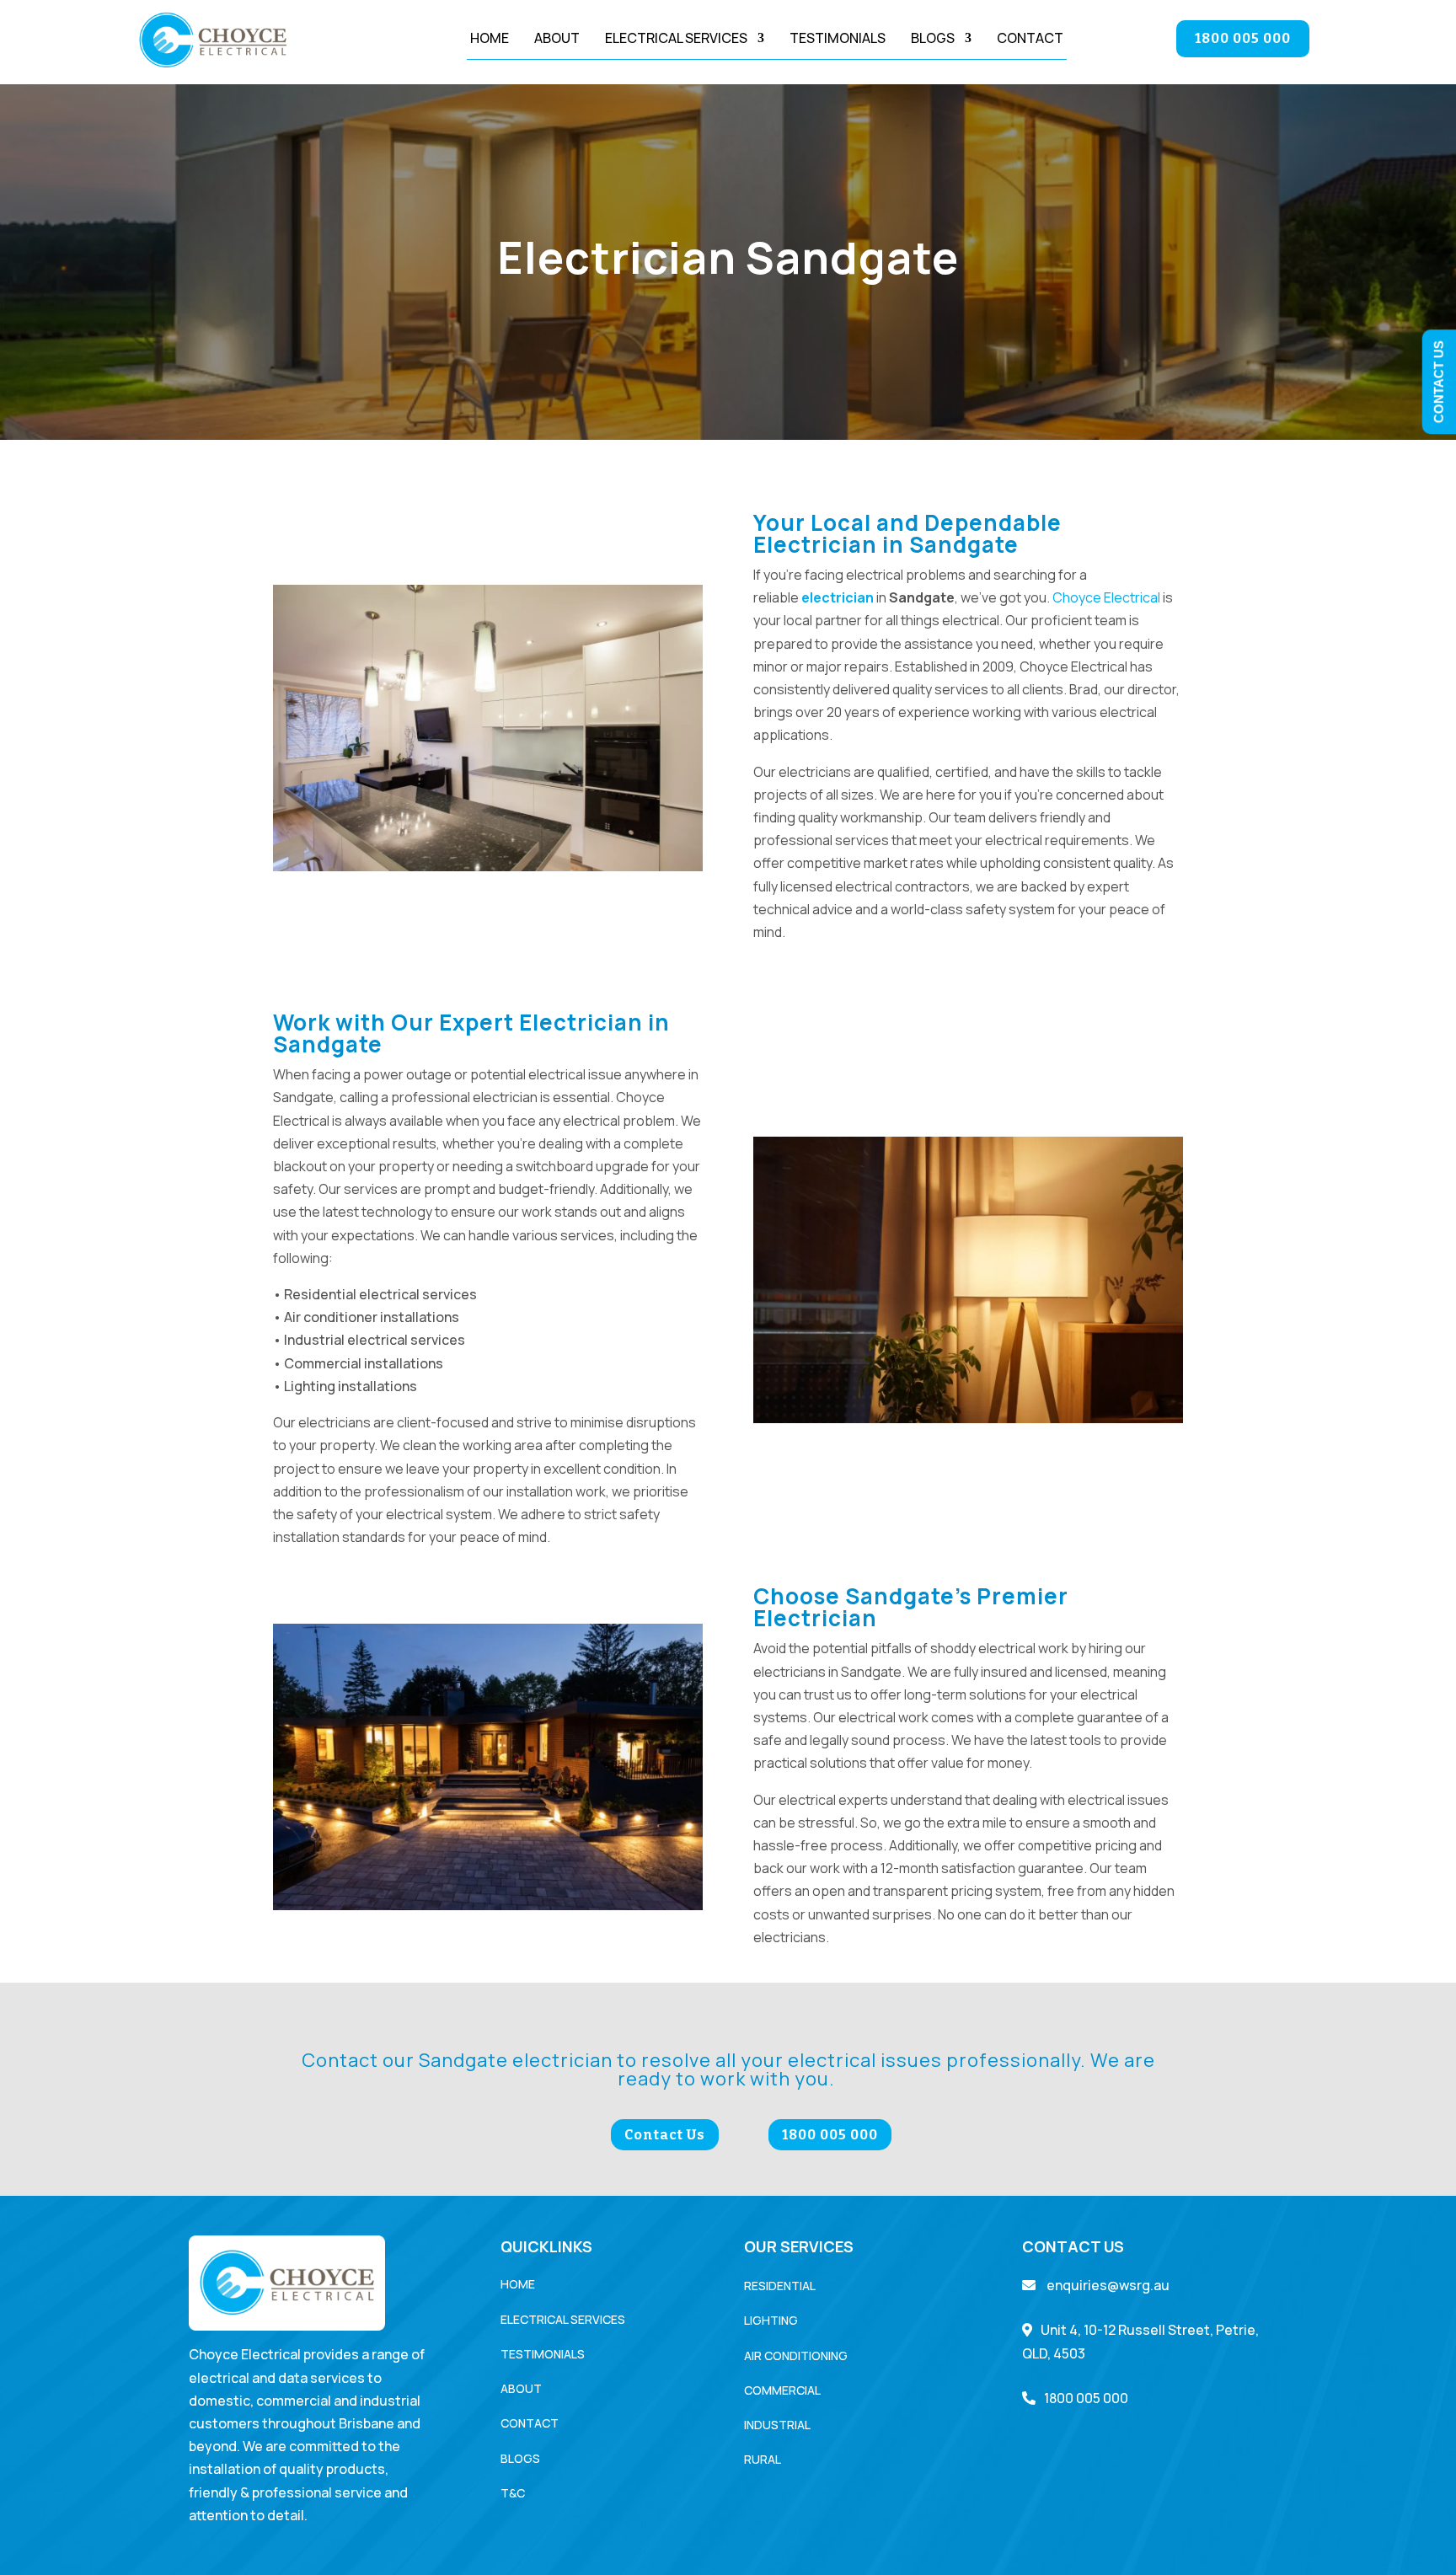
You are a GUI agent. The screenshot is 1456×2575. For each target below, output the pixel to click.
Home (490, 40)
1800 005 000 (1243, 38)
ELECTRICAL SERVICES (563, 2319)
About (557, 40)
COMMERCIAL (782, 2390)
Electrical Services (676, 40)
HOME (518, 2284)
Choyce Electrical (1106, 597)
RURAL (763, 2459)
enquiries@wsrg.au (1107, 2285)
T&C (513, 2493)
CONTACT (530, 2423)
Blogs (933, 40)
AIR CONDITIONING (796, 2356)
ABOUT (521, 2388)
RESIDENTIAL (780, 2286)
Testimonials (838, 40)
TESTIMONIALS (543, 2354)
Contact (1030, 40)
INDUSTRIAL (777, 2425)
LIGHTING (771, 2320)
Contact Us (665, 2135)
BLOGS (520, 2458)
